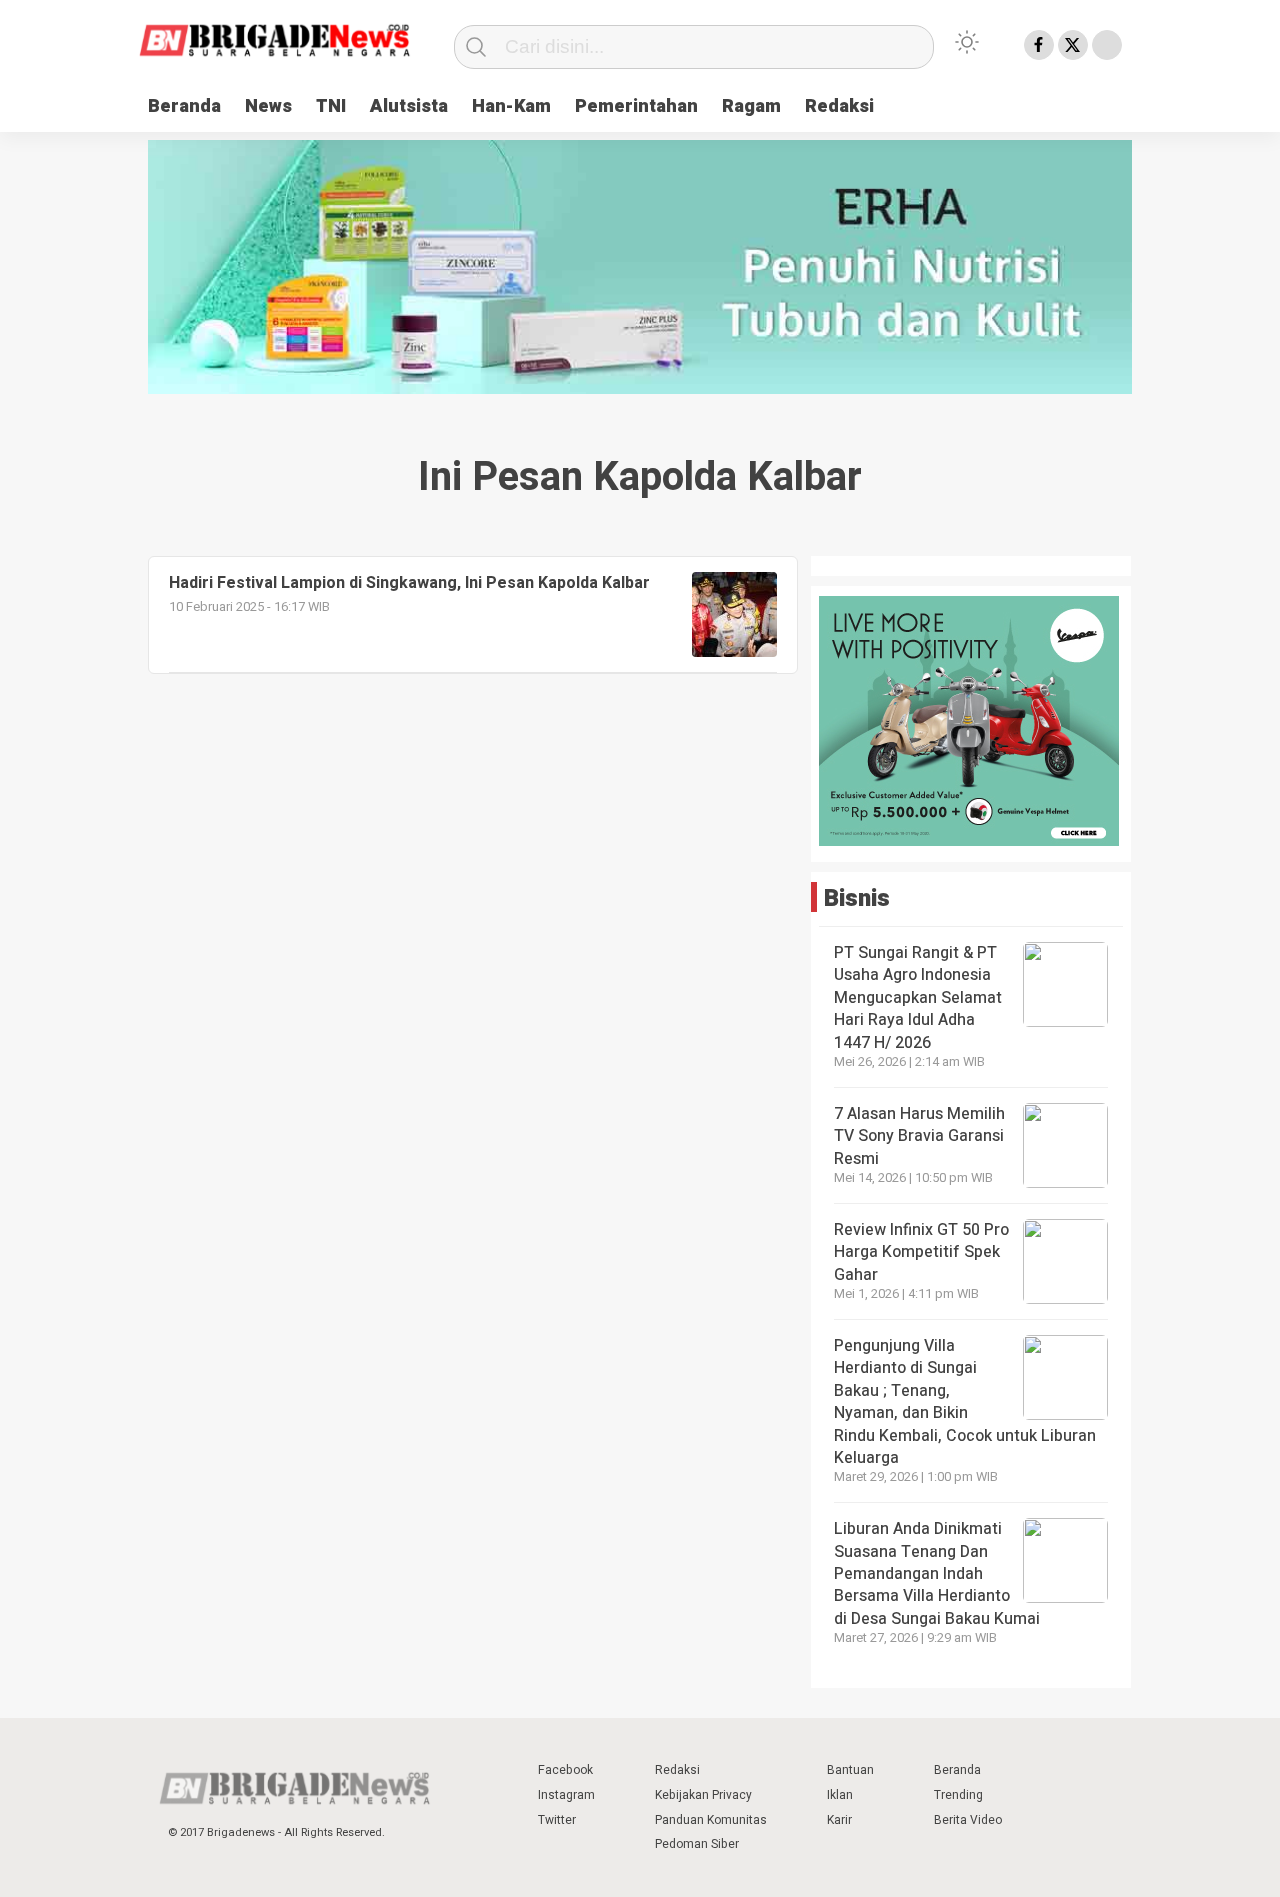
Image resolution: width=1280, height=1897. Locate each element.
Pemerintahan (636, 106)
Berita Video (968, 1820)
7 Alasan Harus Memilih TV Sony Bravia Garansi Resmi (919, 1136)
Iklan (840, 1795)
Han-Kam (511, 106)
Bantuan (850, 1770)
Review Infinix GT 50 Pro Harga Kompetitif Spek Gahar (921, 1252)
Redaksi (839, 106)
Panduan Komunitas (711, 1820)
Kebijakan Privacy (703, 1795)
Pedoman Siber (697, 1844)
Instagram (566, 1795)
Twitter (557, 1820)
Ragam (751, 106)
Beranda (184, 106)
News (268, 106)
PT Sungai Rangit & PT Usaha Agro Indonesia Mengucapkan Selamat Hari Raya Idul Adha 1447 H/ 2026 (918, 998)
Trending (958, 1795)
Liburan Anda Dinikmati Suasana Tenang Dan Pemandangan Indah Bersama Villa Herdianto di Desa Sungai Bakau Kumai (939, 1574)
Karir (839, 1820)
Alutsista (409, 106)
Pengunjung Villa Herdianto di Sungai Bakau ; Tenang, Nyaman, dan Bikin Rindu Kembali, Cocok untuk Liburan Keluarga (965, 1402)
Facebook (565, 1770)
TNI (331, 106)
